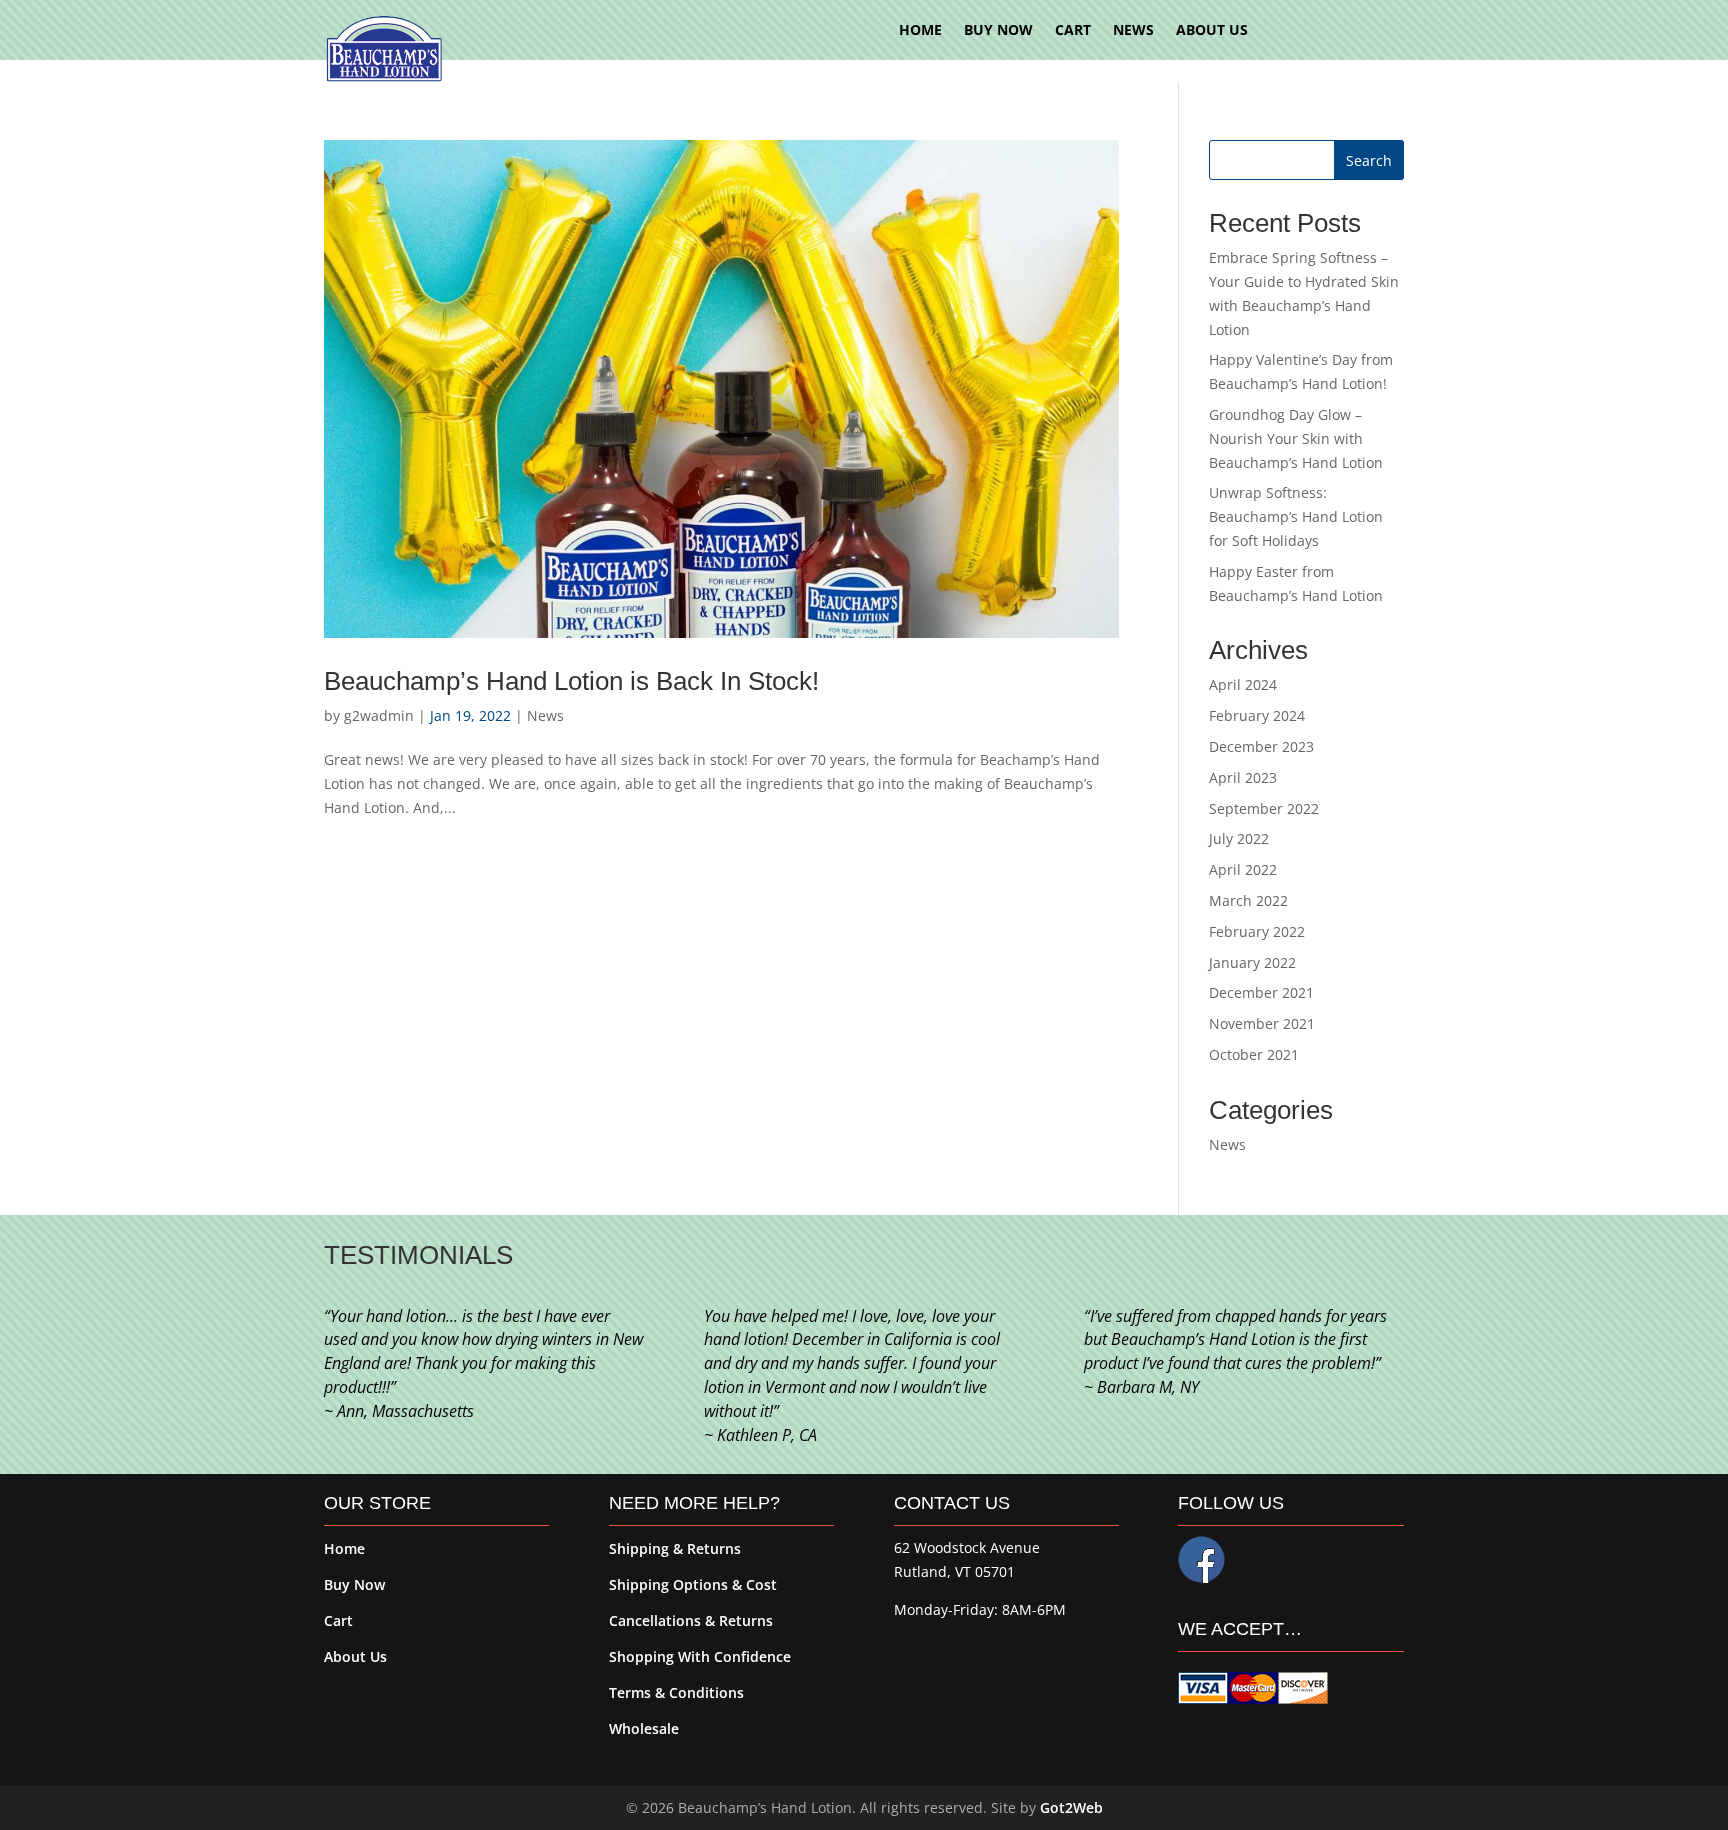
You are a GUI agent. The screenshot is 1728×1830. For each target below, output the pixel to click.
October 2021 (1254, 1054)
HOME (920, 31)
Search (1369, 160)
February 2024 (1257, 715)
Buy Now (354, 1584)
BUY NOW (998, 31)
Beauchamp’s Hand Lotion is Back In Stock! (571, 681)
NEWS (1133, 31)
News (545, 715)
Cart (338, 1620)
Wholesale (644, 1728)
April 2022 (1243, 869)
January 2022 (1252, 962)
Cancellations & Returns (691, 1620)
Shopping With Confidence (700, 1656)
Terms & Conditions (676, 1692)
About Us (355, 1656)
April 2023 (1243, 777)
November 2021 (1262, 1023)
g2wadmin (379, 715)
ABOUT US (1212, 31)
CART (1073, 31)
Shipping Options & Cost (693, 1584)
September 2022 (1264, 808)
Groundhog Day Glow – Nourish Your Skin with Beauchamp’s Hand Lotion (1296, 438)
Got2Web (1071, 1807)
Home (344, 1548)
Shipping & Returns (675, 1548)
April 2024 (1243, 684)
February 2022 (1257, 931)
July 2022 (1239, 838)
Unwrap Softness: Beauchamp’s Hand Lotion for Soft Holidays (1296, 516)
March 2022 (1248, 900)
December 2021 (1261, 992)
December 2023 (1261, 746)
